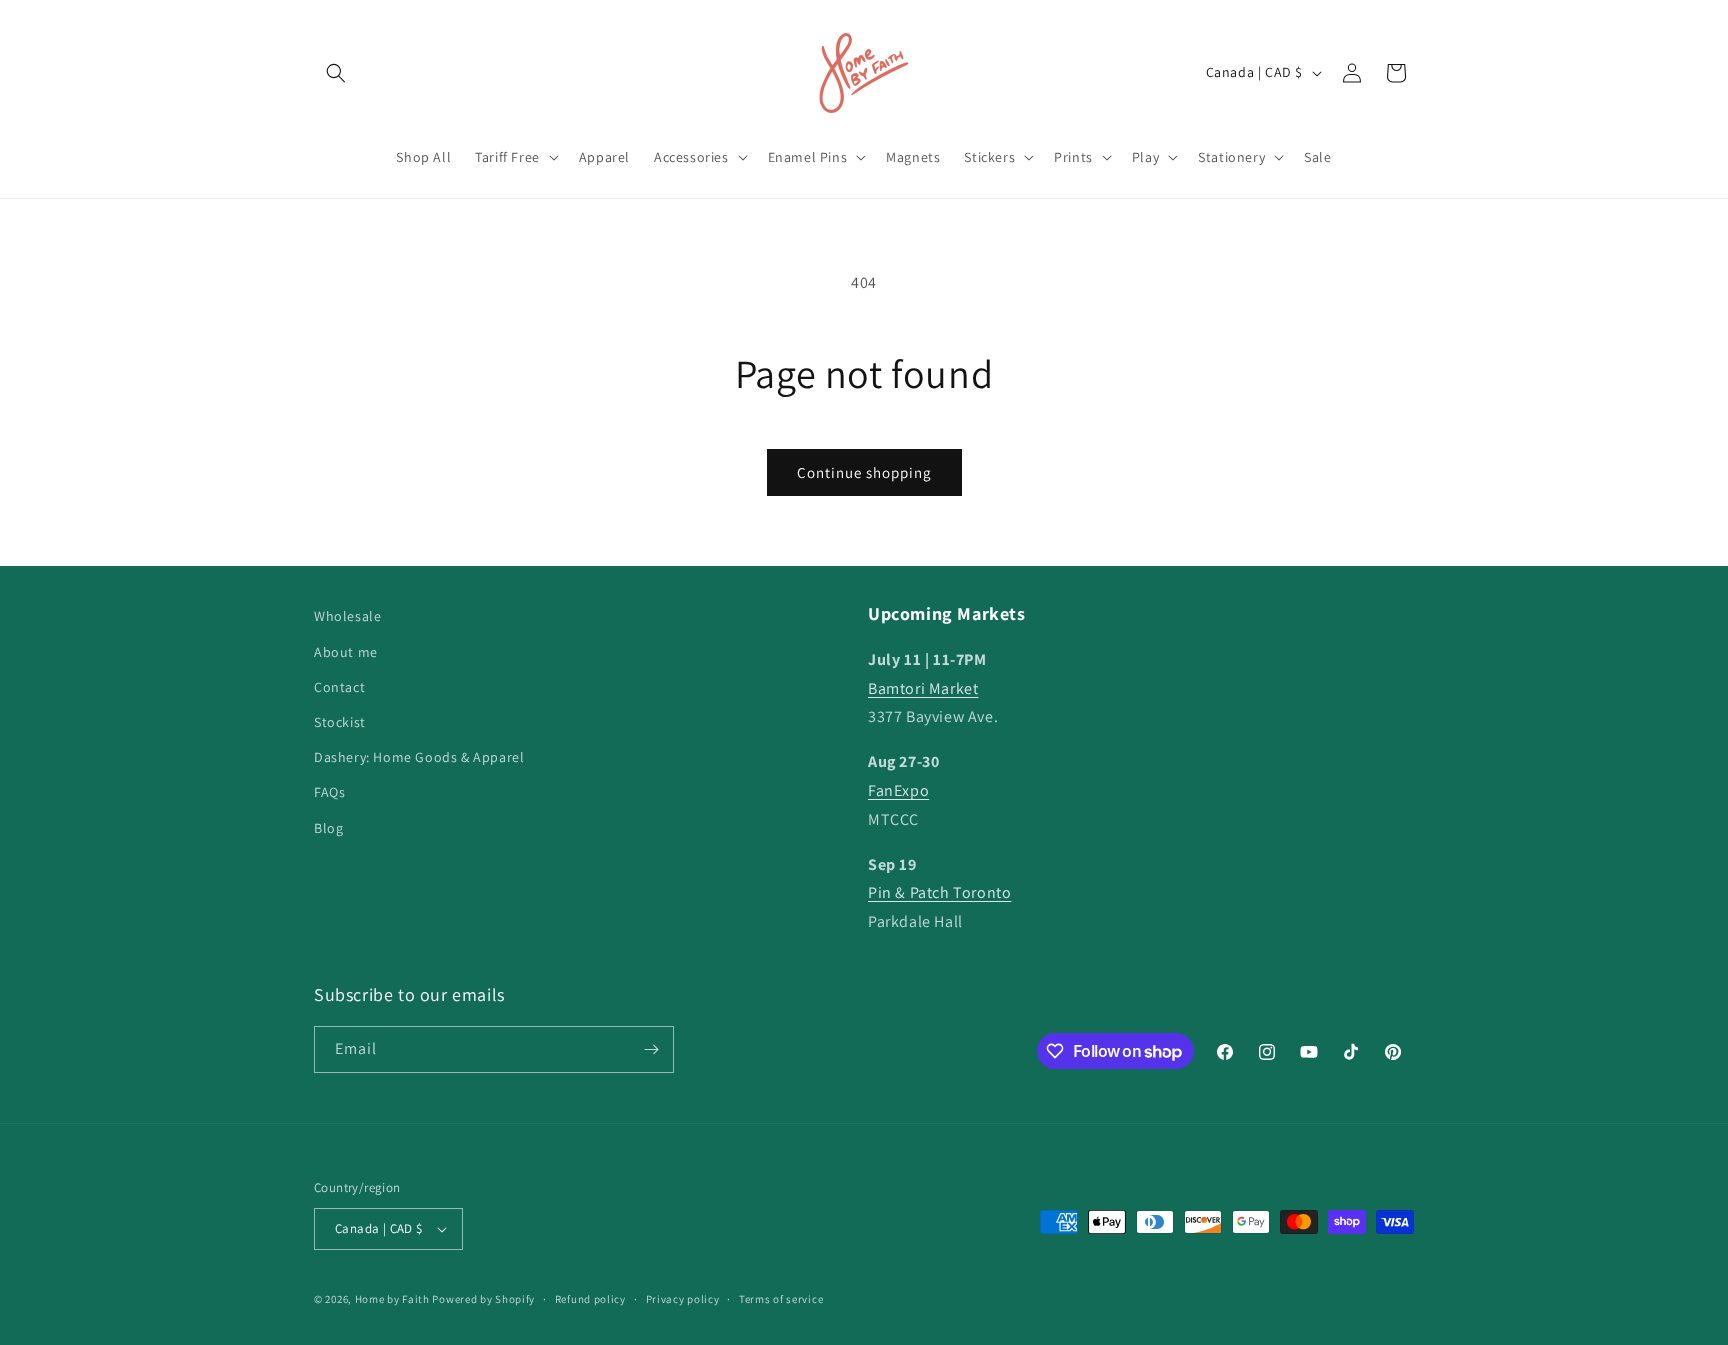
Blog (328, 828)
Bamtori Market (923, 688)
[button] (336, 73)
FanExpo (898, 790)
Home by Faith (392, 1299)
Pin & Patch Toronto (939, 892)
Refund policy (590, 1299)
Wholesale (347, 616)
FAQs (329, 792)
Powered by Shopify (483, 1299)
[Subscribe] (651, 1049)
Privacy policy (683, 1299)
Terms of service (781, 1299)
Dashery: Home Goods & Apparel (419, 757)
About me (346, 652)
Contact (339, 687)
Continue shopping (864, 472)
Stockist (340, 722)
